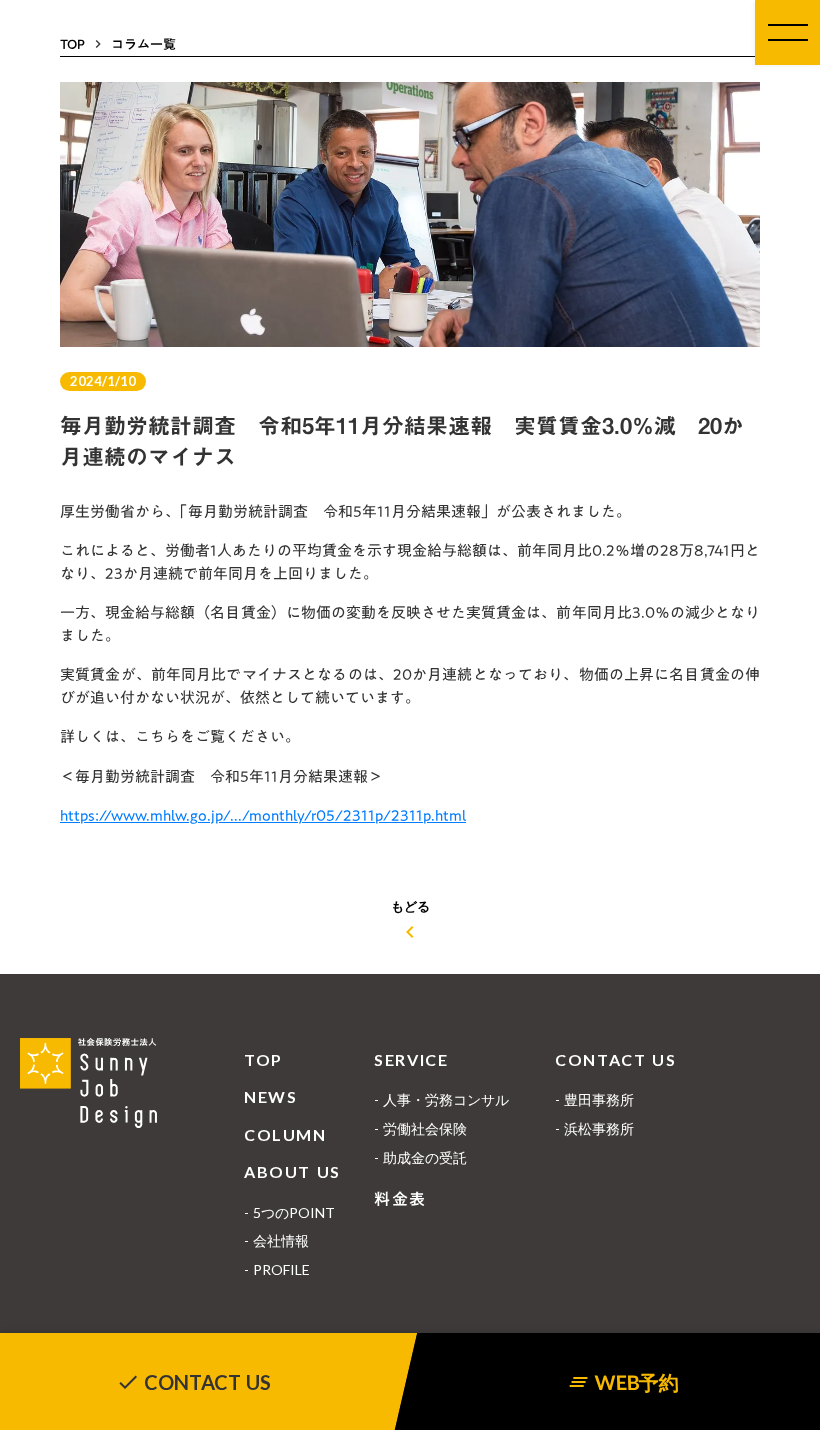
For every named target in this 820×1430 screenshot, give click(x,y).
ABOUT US (292, 1171)
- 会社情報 (276, 1240)
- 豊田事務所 (594, 1099)
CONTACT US (615, 1059)
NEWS (270, 1096)
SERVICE (411, 1059)
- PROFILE (277, 1269)
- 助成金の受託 (420, 1157)
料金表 (400, 1199)
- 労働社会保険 (420, 1128)
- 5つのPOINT (289, 1212)
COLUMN (285, 1134)
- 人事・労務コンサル (441, 1099)
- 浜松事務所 (594, 1128)
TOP (263, 1059)
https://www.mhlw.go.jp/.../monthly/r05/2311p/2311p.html (263, 815)
